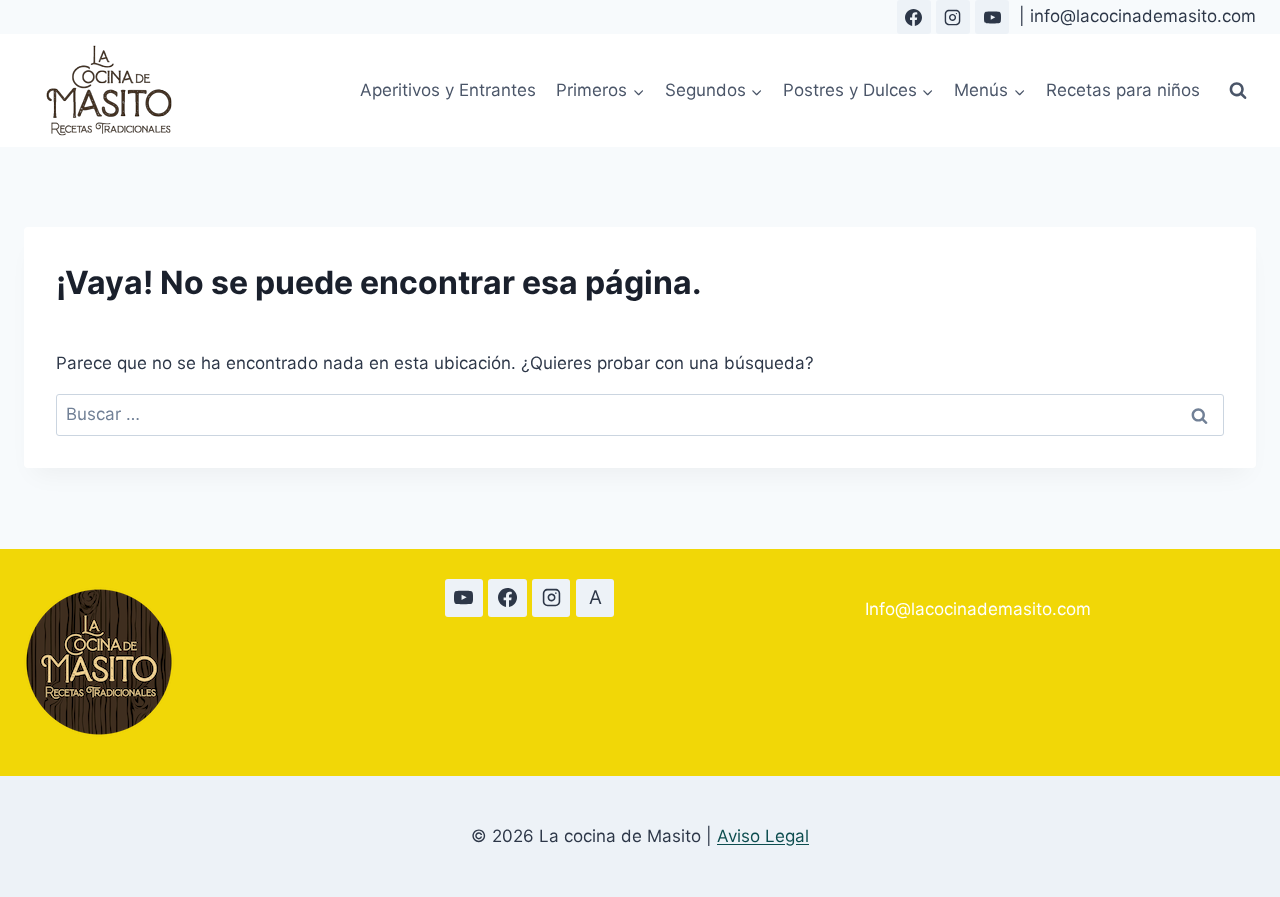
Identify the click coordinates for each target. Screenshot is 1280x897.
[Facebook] (914, 17)
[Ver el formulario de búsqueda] (1238, 91)
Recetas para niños (1123, 90)
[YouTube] (992, 17)
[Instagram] (953, 17)
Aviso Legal (763, 836)
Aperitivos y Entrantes (448, 90)
